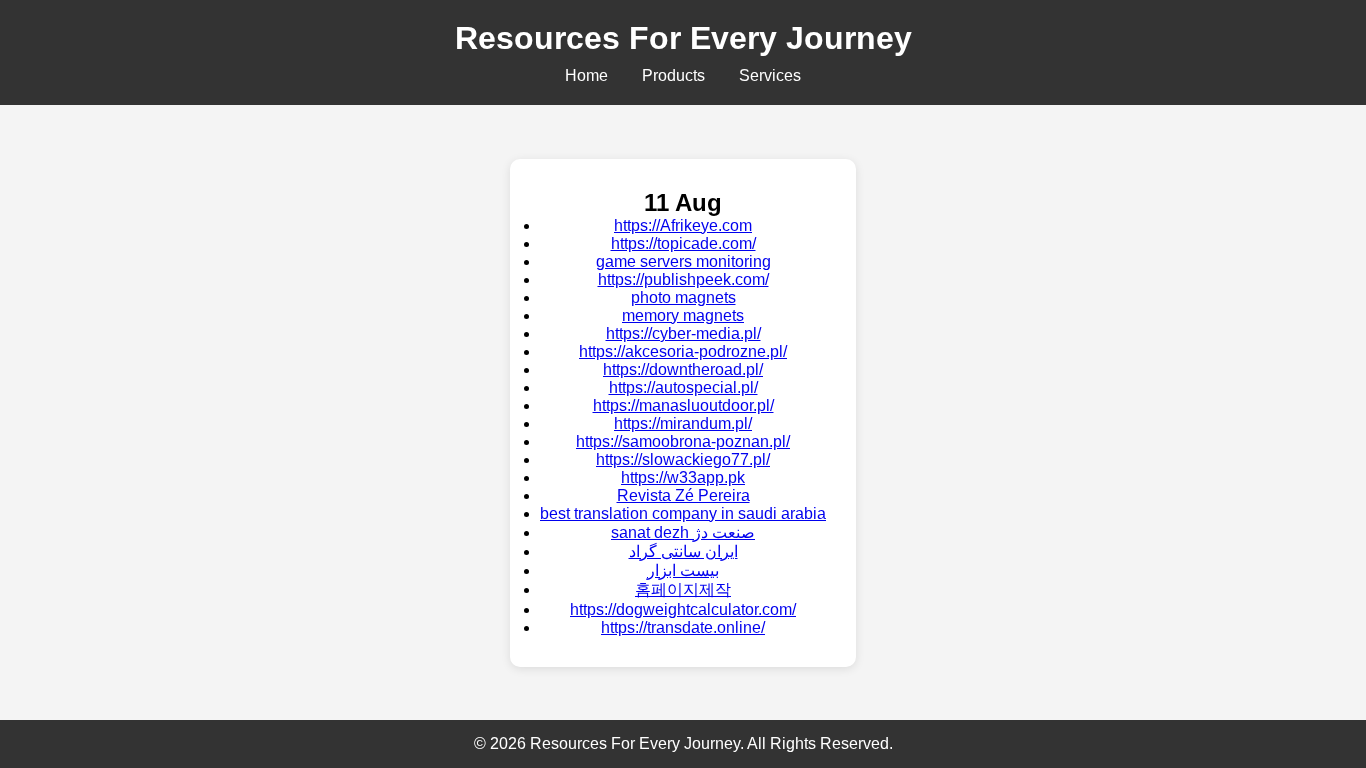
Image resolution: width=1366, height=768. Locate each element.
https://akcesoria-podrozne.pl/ (683, 351)
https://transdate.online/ (683, 627)
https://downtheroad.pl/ (683, 369)
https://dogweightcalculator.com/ (683, 609)
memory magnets (683, 315)
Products (673, 75)
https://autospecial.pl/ (683, 387)
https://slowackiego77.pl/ (683, 459)
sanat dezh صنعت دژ (683, 532)
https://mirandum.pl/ (683, 423)
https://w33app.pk (683, 477)
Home (586, 75)
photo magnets (683, 297)
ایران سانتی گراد (683, 551)
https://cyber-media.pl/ (683, 333)
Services (770, 75)
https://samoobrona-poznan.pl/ (683, 441)
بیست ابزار (683, 570)
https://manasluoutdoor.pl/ (683, 405)
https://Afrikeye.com (683, 225)
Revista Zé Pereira (683, 495)
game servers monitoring (683, 261)
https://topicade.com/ (683, 243)
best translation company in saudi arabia (683, 513)
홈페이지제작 (683, 589)
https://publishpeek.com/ (683, 279)
